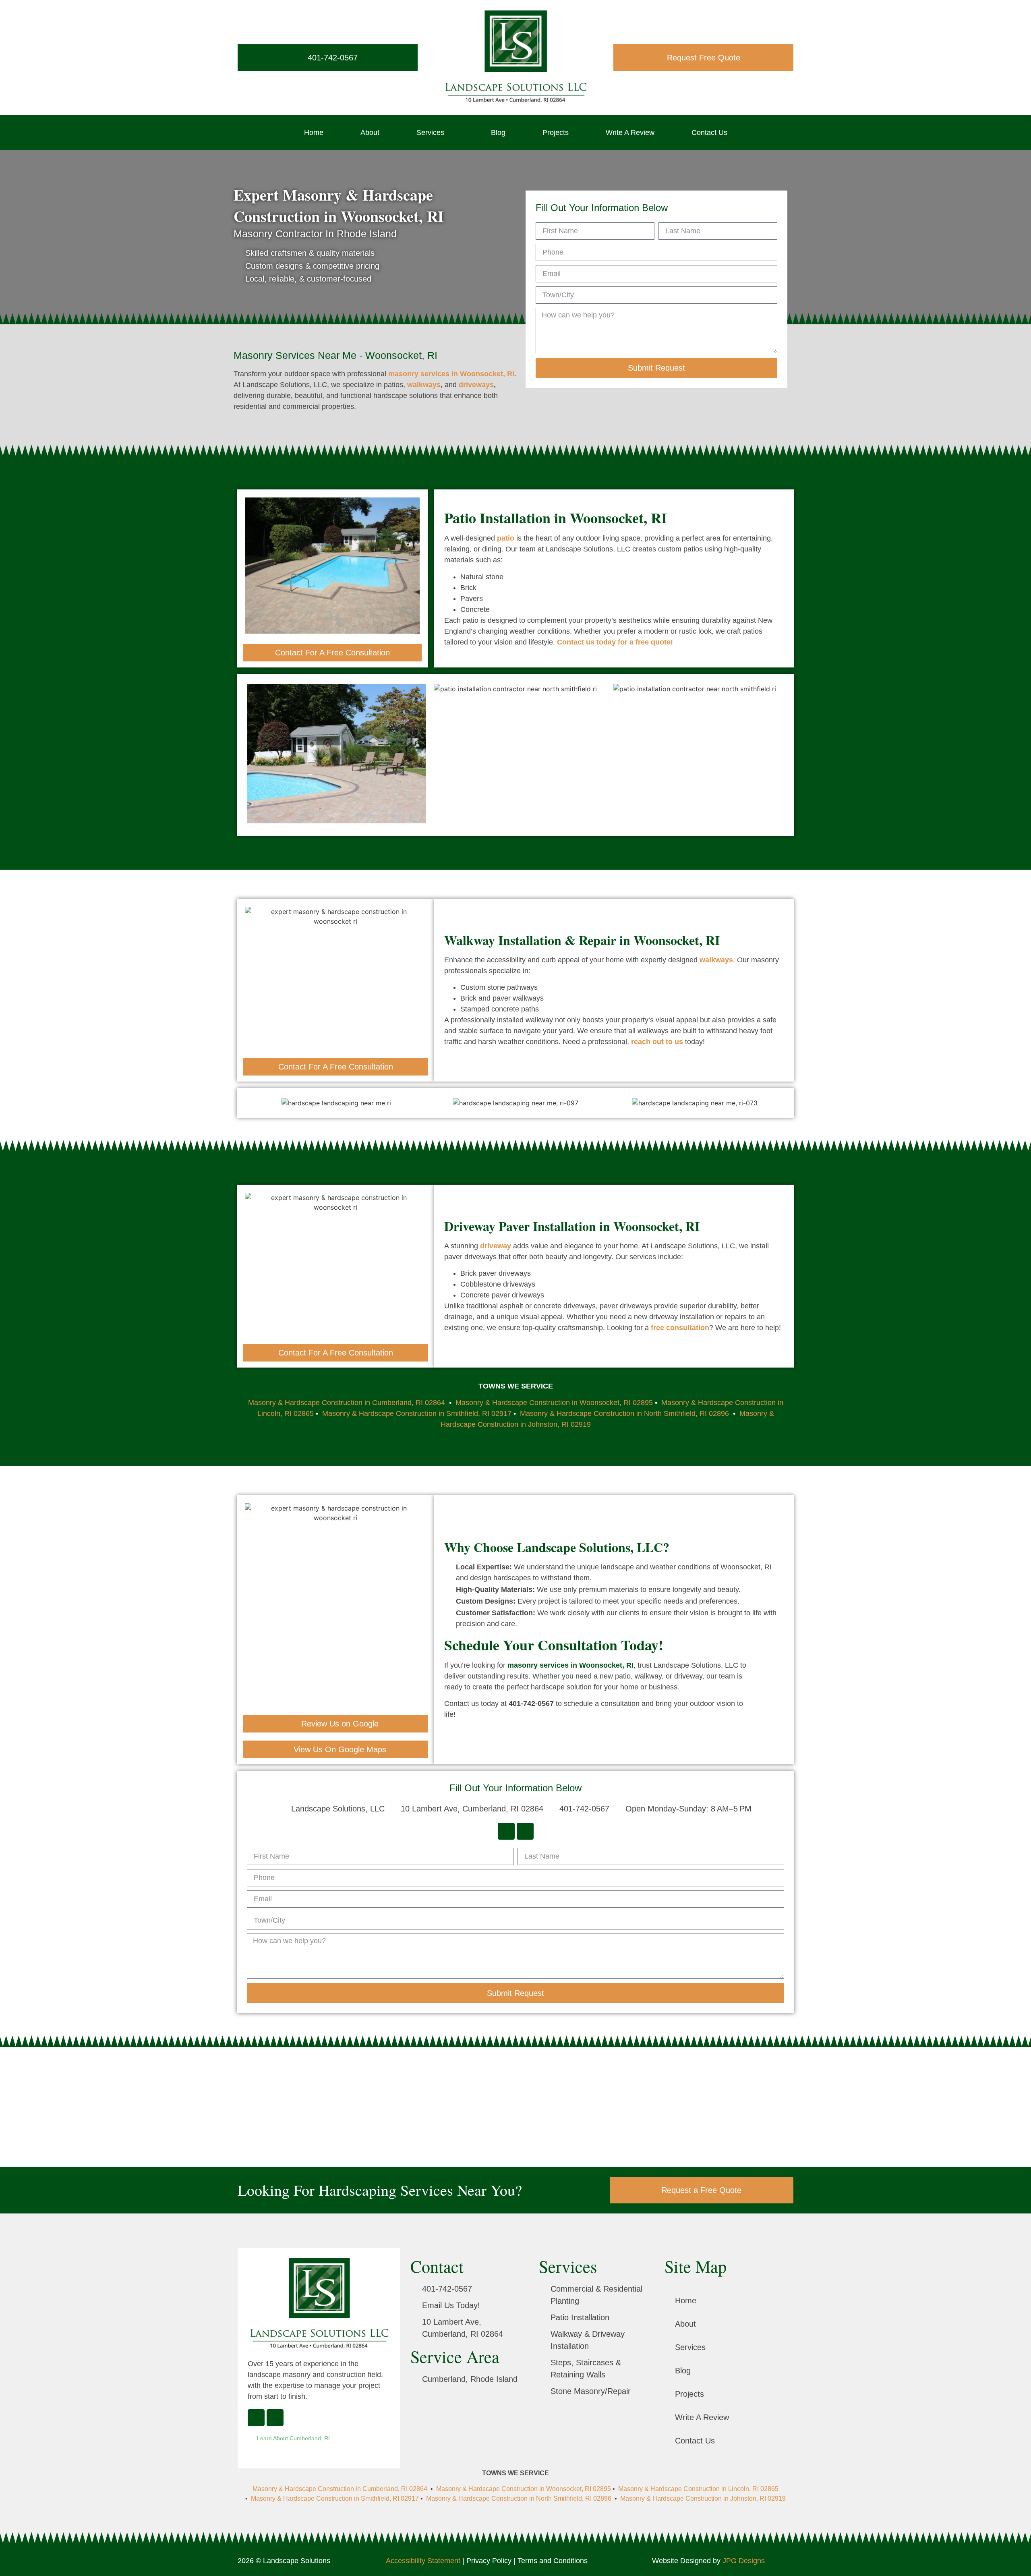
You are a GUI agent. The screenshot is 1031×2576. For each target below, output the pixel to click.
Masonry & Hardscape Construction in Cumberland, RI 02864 (348, 1403)
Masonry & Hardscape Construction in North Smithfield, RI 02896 (624, 1413)
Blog (498, 133)
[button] (255, 755)
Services (430, 133)
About (370, 133)
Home (314, 133)
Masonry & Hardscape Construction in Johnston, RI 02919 (703, 2498)
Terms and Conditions (553, 2561)
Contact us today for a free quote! (615, 642)
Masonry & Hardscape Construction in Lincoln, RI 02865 (698, 2489)
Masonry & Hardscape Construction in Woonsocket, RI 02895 (554, 1403)
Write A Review (630, 133)
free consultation (680, 1328)
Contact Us (709, 133)
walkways (424, 385)
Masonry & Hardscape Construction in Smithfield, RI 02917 (417, 1413)
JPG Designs (744, 2561)
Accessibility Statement (423, 2561)
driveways (476, 385)
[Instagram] (525, 1831)
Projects (556, 133)
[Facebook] (506, 1831)
